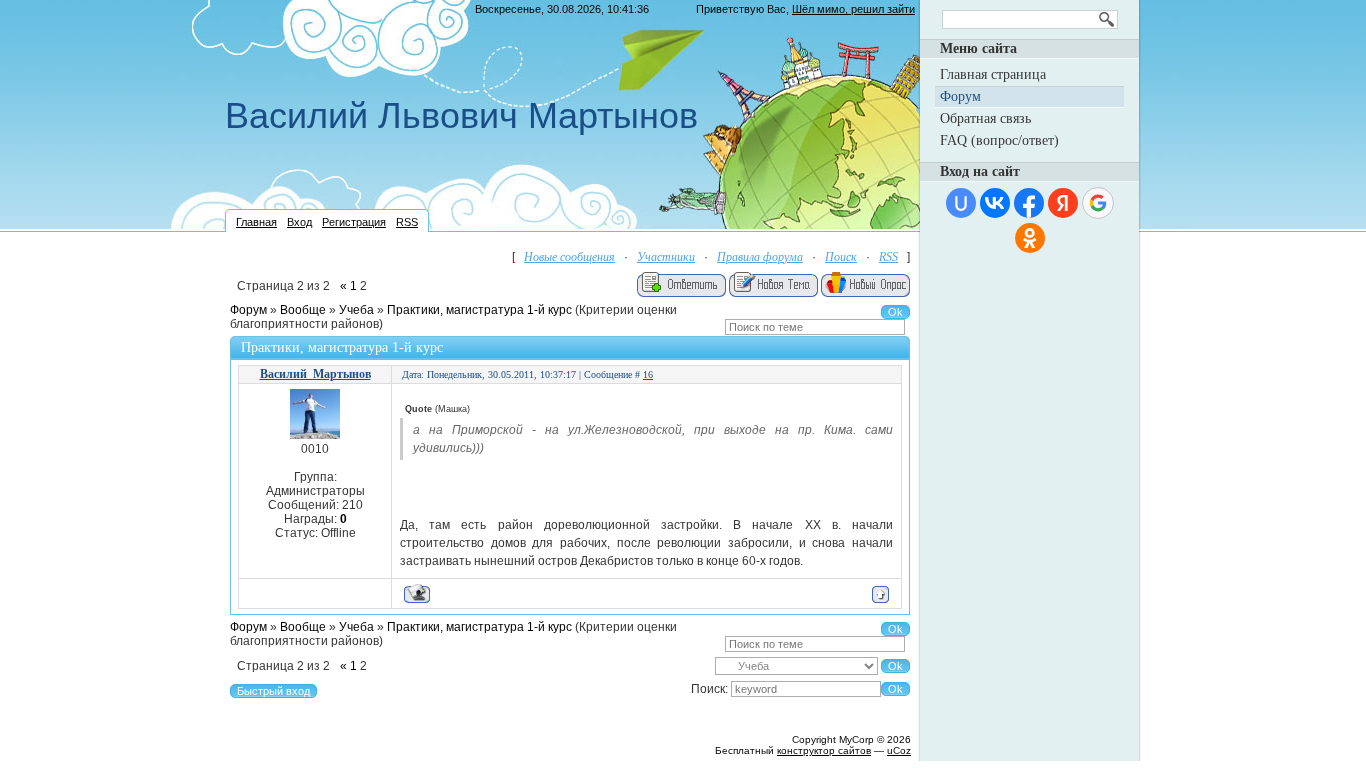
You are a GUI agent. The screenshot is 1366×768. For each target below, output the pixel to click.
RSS (407, 222)
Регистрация (354, 222)
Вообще (303, 310)
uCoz (899, 750)
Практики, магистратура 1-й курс (479, 310)
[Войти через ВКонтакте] (995, 203)
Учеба (356, 310)
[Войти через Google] (1098, 203)
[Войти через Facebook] (1029, 203)
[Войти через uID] (961, 203)
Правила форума (760, 257)
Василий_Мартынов (315, 374)
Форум (248, 310)
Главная (256, 222)
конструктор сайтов (824, 750)
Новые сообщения (569, 257)
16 (648, 374)
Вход (299, 222)
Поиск (841, 257)
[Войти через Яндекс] (1063, 203)
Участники (666, 257)
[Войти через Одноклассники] (1030, 238)
